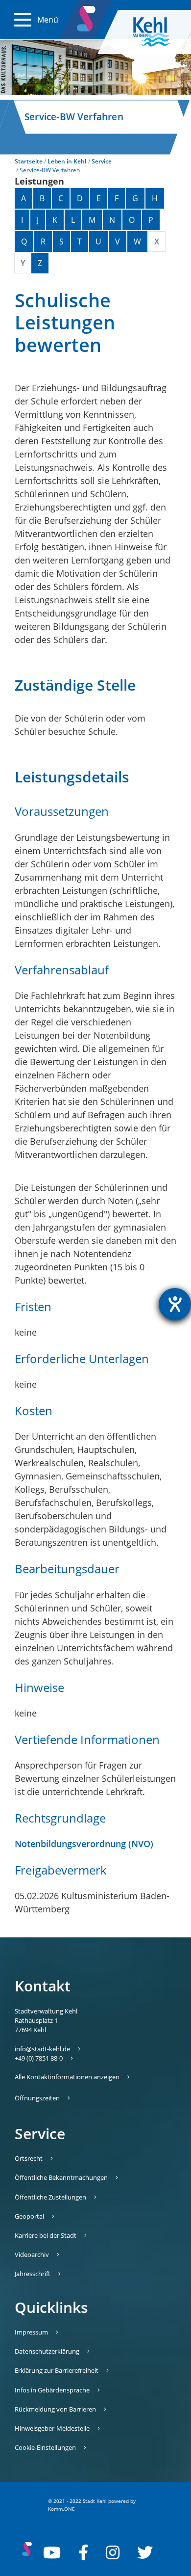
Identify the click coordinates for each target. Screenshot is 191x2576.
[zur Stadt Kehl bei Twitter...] (145, 2552)
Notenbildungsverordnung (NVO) (84, 1844)
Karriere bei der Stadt (46, 2235)
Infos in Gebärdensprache (52, 2390)
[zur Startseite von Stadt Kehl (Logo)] (159, 32)
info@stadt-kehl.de (42, 2049)
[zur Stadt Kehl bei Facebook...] (83, 2552)
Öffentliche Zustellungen (50, 2197)
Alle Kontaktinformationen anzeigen (67, 2077)
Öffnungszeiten (37, 2098)
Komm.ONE (61, 2509)
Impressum (31, 2332)
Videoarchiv (32, 2254)
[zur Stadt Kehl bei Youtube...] (52, 2552)
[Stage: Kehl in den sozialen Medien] (87, 17)
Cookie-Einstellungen (45, 2447)
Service (102, 161)
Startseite (29, 161)
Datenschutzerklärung (47, 2351)
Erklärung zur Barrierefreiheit (57, 2370)
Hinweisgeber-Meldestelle (52, 2428)
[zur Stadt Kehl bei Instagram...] (113, 2552)
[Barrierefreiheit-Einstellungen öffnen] (175, 1304)
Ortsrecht (29, 2158)
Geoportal (29, 2216)
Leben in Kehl (67, 161)
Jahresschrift (33, 2274)
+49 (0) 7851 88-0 (39, 2058)
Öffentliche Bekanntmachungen (61, 2177)
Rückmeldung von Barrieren (55, 2409)
